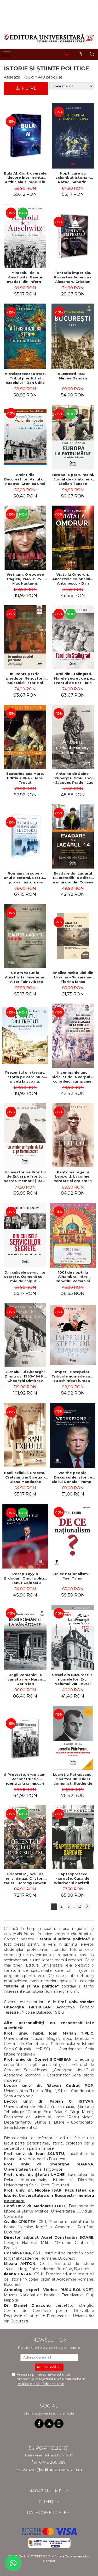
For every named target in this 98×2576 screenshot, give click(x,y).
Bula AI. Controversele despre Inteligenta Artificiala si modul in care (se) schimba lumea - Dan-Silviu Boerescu (25, 178)
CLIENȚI (47, 2502)
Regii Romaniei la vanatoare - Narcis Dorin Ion (25, 1679)
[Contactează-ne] (67, 54)
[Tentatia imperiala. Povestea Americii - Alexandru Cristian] (73, 236)
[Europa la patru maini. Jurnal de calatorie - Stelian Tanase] (73, 437)
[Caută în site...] (92, 54)
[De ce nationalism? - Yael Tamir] (73, 1536)
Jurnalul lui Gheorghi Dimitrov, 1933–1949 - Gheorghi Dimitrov (25, 1376)
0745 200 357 (52, 2462)
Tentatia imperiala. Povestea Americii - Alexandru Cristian (73, 277)
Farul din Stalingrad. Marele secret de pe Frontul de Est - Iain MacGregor (73, 678)
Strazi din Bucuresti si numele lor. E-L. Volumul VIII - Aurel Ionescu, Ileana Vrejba (73, 1679)
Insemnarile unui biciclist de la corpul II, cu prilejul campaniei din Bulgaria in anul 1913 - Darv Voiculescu (73, 1077)
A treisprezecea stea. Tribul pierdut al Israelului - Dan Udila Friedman (25, 378)
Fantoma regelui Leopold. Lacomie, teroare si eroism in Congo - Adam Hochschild (73, 1177)
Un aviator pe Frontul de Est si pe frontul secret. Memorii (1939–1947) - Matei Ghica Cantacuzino (25, 1177)
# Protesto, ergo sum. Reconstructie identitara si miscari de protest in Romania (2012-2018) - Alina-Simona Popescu (25, 1779)
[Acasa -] (49, 38)
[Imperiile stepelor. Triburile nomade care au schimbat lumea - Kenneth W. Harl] (73, 1335)
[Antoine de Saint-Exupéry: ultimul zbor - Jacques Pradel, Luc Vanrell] (73, 737)
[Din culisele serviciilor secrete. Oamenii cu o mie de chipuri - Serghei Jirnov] (25, 1235)
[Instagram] (59, 2424)
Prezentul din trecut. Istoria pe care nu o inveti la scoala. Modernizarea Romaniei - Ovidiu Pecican (25, 1077)
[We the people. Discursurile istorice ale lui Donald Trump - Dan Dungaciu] (73, 1435)
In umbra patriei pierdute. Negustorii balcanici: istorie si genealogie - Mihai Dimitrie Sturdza (25, 678)
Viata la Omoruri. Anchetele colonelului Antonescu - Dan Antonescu (73, 579)
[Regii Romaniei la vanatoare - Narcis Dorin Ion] (25, 1637)
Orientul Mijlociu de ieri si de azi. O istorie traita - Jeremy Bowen (25, 1878)
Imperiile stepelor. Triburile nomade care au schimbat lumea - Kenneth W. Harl (73, 1376)
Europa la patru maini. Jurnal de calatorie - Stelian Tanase (73, 479)
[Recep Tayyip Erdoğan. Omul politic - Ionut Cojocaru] (25, 1536)
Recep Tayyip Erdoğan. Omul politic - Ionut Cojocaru (25, 1578)
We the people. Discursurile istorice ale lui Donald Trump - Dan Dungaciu (73, 1477)
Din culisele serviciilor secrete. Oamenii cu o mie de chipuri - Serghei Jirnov (25, 1277)
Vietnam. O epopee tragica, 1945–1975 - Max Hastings (25, 579)
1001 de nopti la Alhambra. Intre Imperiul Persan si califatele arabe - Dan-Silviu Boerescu (73, 1277)
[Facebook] (39, 2424)
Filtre (28, 88)
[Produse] (7, 55)
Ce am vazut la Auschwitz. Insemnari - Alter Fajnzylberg (25, 977)
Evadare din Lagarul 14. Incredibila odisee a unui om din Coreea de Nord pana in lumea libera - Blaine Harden (73, 878)
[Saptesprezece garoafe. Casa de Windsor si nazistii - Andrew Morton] (73, 1837)
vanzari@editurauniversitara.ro (52, 2470)
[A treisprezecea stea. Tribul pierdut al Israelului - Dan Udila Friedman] (25, 336)
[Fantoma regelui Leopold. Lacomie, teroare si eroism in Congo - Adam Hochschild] (73, 1135)
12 (79, 1906)
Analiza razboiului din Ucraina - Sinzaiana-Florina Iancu (73, 977)
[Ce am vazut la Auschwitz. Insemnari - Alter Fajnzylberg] (25, 936)
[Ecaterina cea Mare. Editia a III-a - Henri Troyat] (25, 737)
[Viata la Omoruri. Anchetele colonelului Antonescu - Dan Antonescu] (73, 538)
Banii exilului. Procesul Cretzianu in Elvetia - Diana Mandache (25, 1477)
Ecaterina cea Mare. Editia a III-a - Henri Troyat (25, 778)
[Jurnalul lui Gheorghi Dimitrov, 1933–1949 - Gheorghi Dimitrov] (25, 1335)
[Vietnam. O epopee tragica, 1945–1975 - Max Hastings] (25, 538)
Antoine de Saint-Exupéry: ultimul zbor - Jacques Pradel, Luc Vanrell (73, 778)
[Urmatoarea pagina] (87, 1907)
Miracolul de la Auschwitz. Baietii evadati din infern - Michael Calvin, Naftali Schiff (25, 277)
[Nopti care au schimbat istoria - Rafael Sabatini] (73, 136)
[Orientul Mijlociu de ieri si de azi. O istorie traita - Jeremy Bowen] (25, 1837)
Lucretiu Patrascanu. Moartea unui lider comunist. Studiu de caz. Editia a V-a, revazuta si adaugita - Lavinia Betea (73, 1779)
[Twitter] (49, 2424)
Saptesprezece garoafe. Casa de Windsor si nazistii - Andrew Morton (73, 1878)
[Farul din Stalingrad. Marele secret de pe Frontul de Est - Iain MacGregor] (73, 637)
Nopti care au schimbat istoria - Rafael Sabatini (73, 178)
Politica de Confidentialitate (41, 2384)
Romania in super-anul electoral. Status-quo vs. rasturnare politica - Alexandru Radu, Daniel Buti (25, 878)
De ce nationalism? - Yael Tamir (73, 1576)
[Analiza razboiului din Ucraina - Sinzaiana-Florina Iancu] (73, 936)
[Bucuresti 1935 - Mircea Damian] (73, 336)
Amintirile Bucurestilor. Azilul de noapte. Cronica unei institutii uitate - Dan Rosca (25, 479)
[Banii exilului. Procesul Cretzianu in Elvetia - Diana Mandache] (25, 1435)
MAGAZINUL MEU (47, 2491)
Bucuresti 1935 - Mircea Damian (73, 376)
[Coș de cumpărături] (80, 54)
